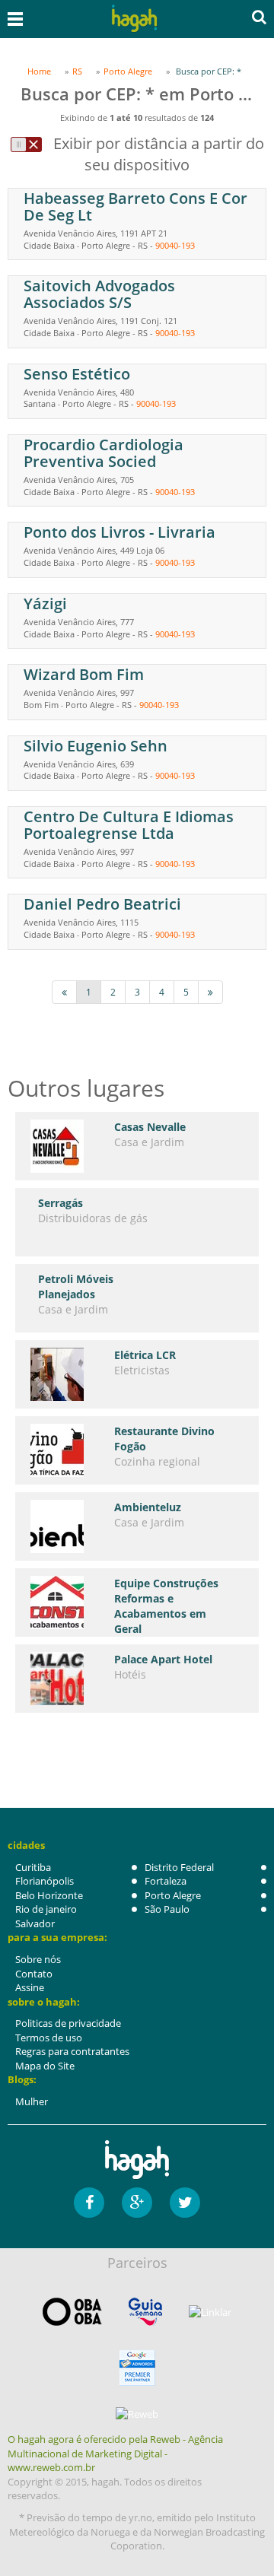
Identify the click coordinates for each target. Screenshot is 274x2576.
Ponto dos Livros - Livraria (119, 532)
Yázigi (45, 604)
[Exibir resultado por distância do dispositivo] (26, 145)
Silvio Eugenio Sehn (96, 746)
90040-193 (175, 245)
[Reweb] (137, 2413)
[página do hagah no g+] (137, 2203)
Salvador (35, 1923)
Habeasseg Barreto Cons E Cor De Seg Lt (135, 206)
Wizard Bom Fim (84, 674)
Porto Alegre (173, 1895)
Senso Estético (77, 374)
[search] (259, 17)
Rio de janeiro (46, 1909)
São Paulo (167, 1909)
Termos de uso (49, 2038)
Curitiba (33, 1867)
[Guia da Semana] (145, 2312)
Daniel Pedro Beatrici (102, 904)
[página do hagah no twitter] (185, 2203)
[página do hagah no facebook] (89, 2203)
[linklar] (210, 2312)
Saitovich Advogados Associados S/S (99, 294)
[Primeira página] (64, 992)
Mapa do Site (45, 2066)
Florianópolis (45, 1881)
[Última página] (210, 992)
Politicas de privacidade (68, 2023)
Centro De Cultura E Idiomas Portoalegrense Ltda (129, 825)
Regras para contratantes (72, 2051)
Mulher (32, 2101)
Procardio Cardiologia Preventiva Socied (104, 453)
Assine (30, 1987)
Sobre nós (38, 1959)
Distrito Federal (179, 1867)
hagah (134, 19)
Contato (34, 1974)
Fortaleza (166, 1881)
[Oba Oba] (72, 2312)
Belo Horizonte (49, 1895)
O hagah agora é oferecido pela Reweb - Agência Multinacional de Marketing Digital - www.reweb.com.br (115, 2453)
